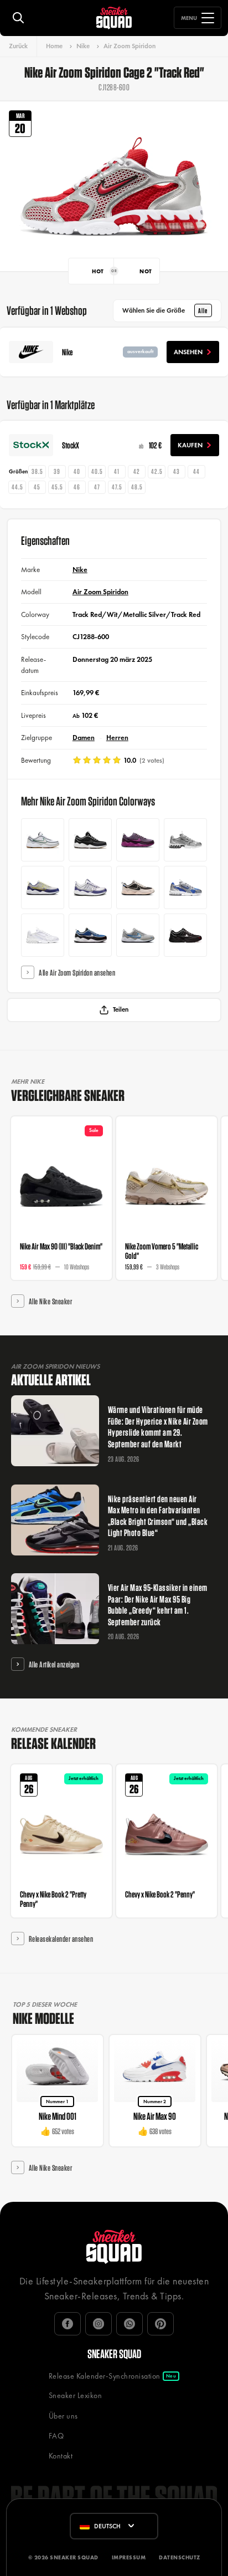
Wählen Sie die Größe (165, 310)
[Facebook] (68, 2324)
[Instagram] (99, 2324)
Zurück (18, 46)
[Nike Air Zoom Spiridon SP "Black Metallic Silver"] (185, 935)
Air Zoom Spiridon (129, 46)
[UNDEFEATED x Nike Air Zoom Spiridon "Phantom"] (138, 887)
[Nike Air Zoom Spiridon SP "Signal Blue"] (90, 935)
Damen (84, 738)
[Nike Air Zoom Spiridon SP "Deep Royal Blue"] (43, 887)
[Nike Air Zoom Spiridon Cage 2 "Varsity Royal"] (185, 887)
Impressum (129, 2557)
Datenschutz (180, 2557)
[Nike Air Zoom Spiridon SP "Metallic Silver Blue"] (138, 935)
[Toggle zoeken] (18, 18)
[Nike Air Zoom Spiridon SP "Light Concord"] (90, 887)
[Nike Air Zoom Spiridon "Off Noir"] (90, 840)
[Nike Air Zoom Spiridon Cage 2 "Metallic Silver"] (185, 840)
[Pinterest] (160, 2324)
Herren (117, 738)
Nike (83, 46)
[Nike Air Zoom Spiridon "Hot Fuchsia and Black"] (138, 840)
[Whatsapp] (129, 2324)
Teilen (121, 1009)
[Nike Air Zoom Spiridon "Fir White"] (43, 840)
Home (54, 46)
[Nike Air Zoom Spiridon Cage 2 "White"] (43, 935)
